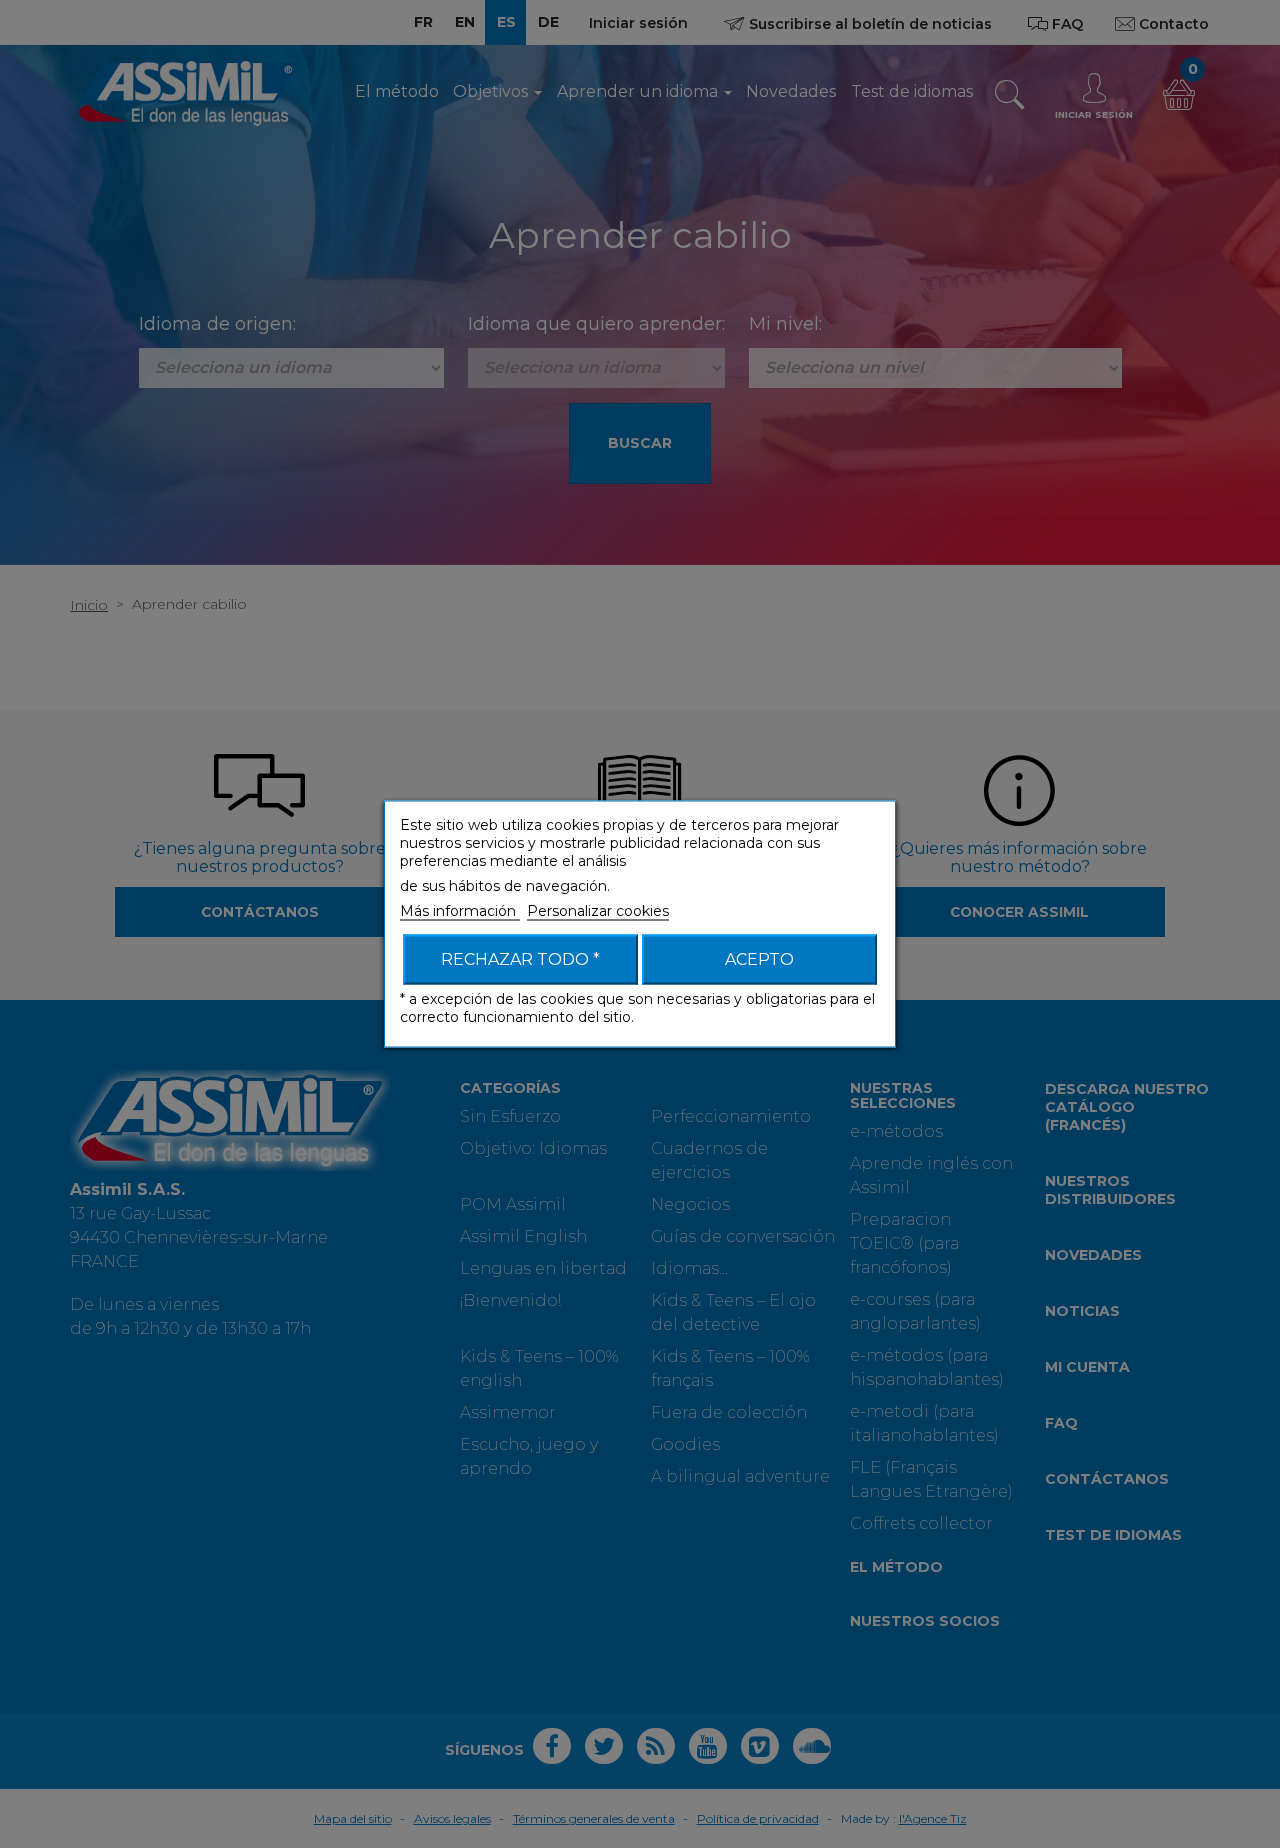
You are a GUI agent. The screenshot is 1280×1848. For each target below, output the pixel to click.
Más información (460, 911)
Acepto (759, 959)
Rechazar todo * (520, 959)
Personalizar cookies (598, 911)
